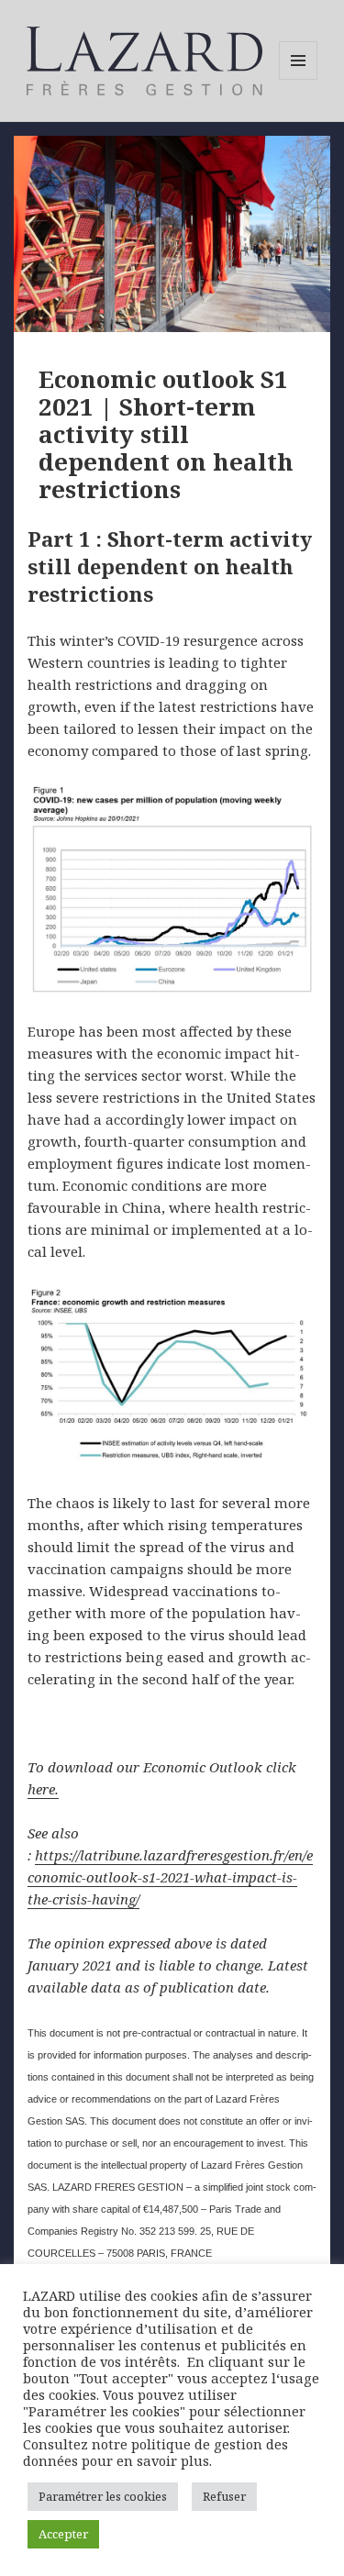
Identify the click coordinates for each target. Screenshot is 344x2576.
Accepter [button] (63, 2534)
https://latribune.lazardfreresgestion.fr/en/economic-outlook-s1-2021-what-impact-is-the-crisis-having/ (170, 1877)
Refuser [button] (224, 2496)
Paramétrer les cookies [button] (103, 2496)
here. (43, 1789)
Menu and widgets (299, 79)
